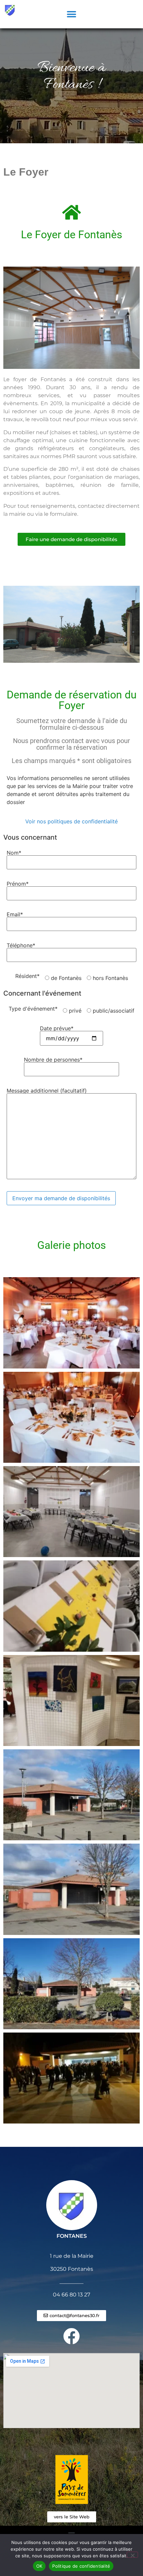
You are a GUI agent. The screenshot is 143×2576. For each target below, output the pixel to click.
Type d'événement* (33, 1009)
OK (39, 2566)
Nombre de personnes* (53, 1060)
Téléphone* (21, 946)
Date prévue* (57, 1029)
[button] (72, 14)
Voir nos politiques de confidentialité (71, 821)
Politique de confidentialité (81, 2566)
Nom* (14, 853)
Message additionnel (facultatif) (47, 1091)
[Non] (132, 2555)
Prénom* (18, 884)
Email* (15, 915)
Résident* (27, 976)
